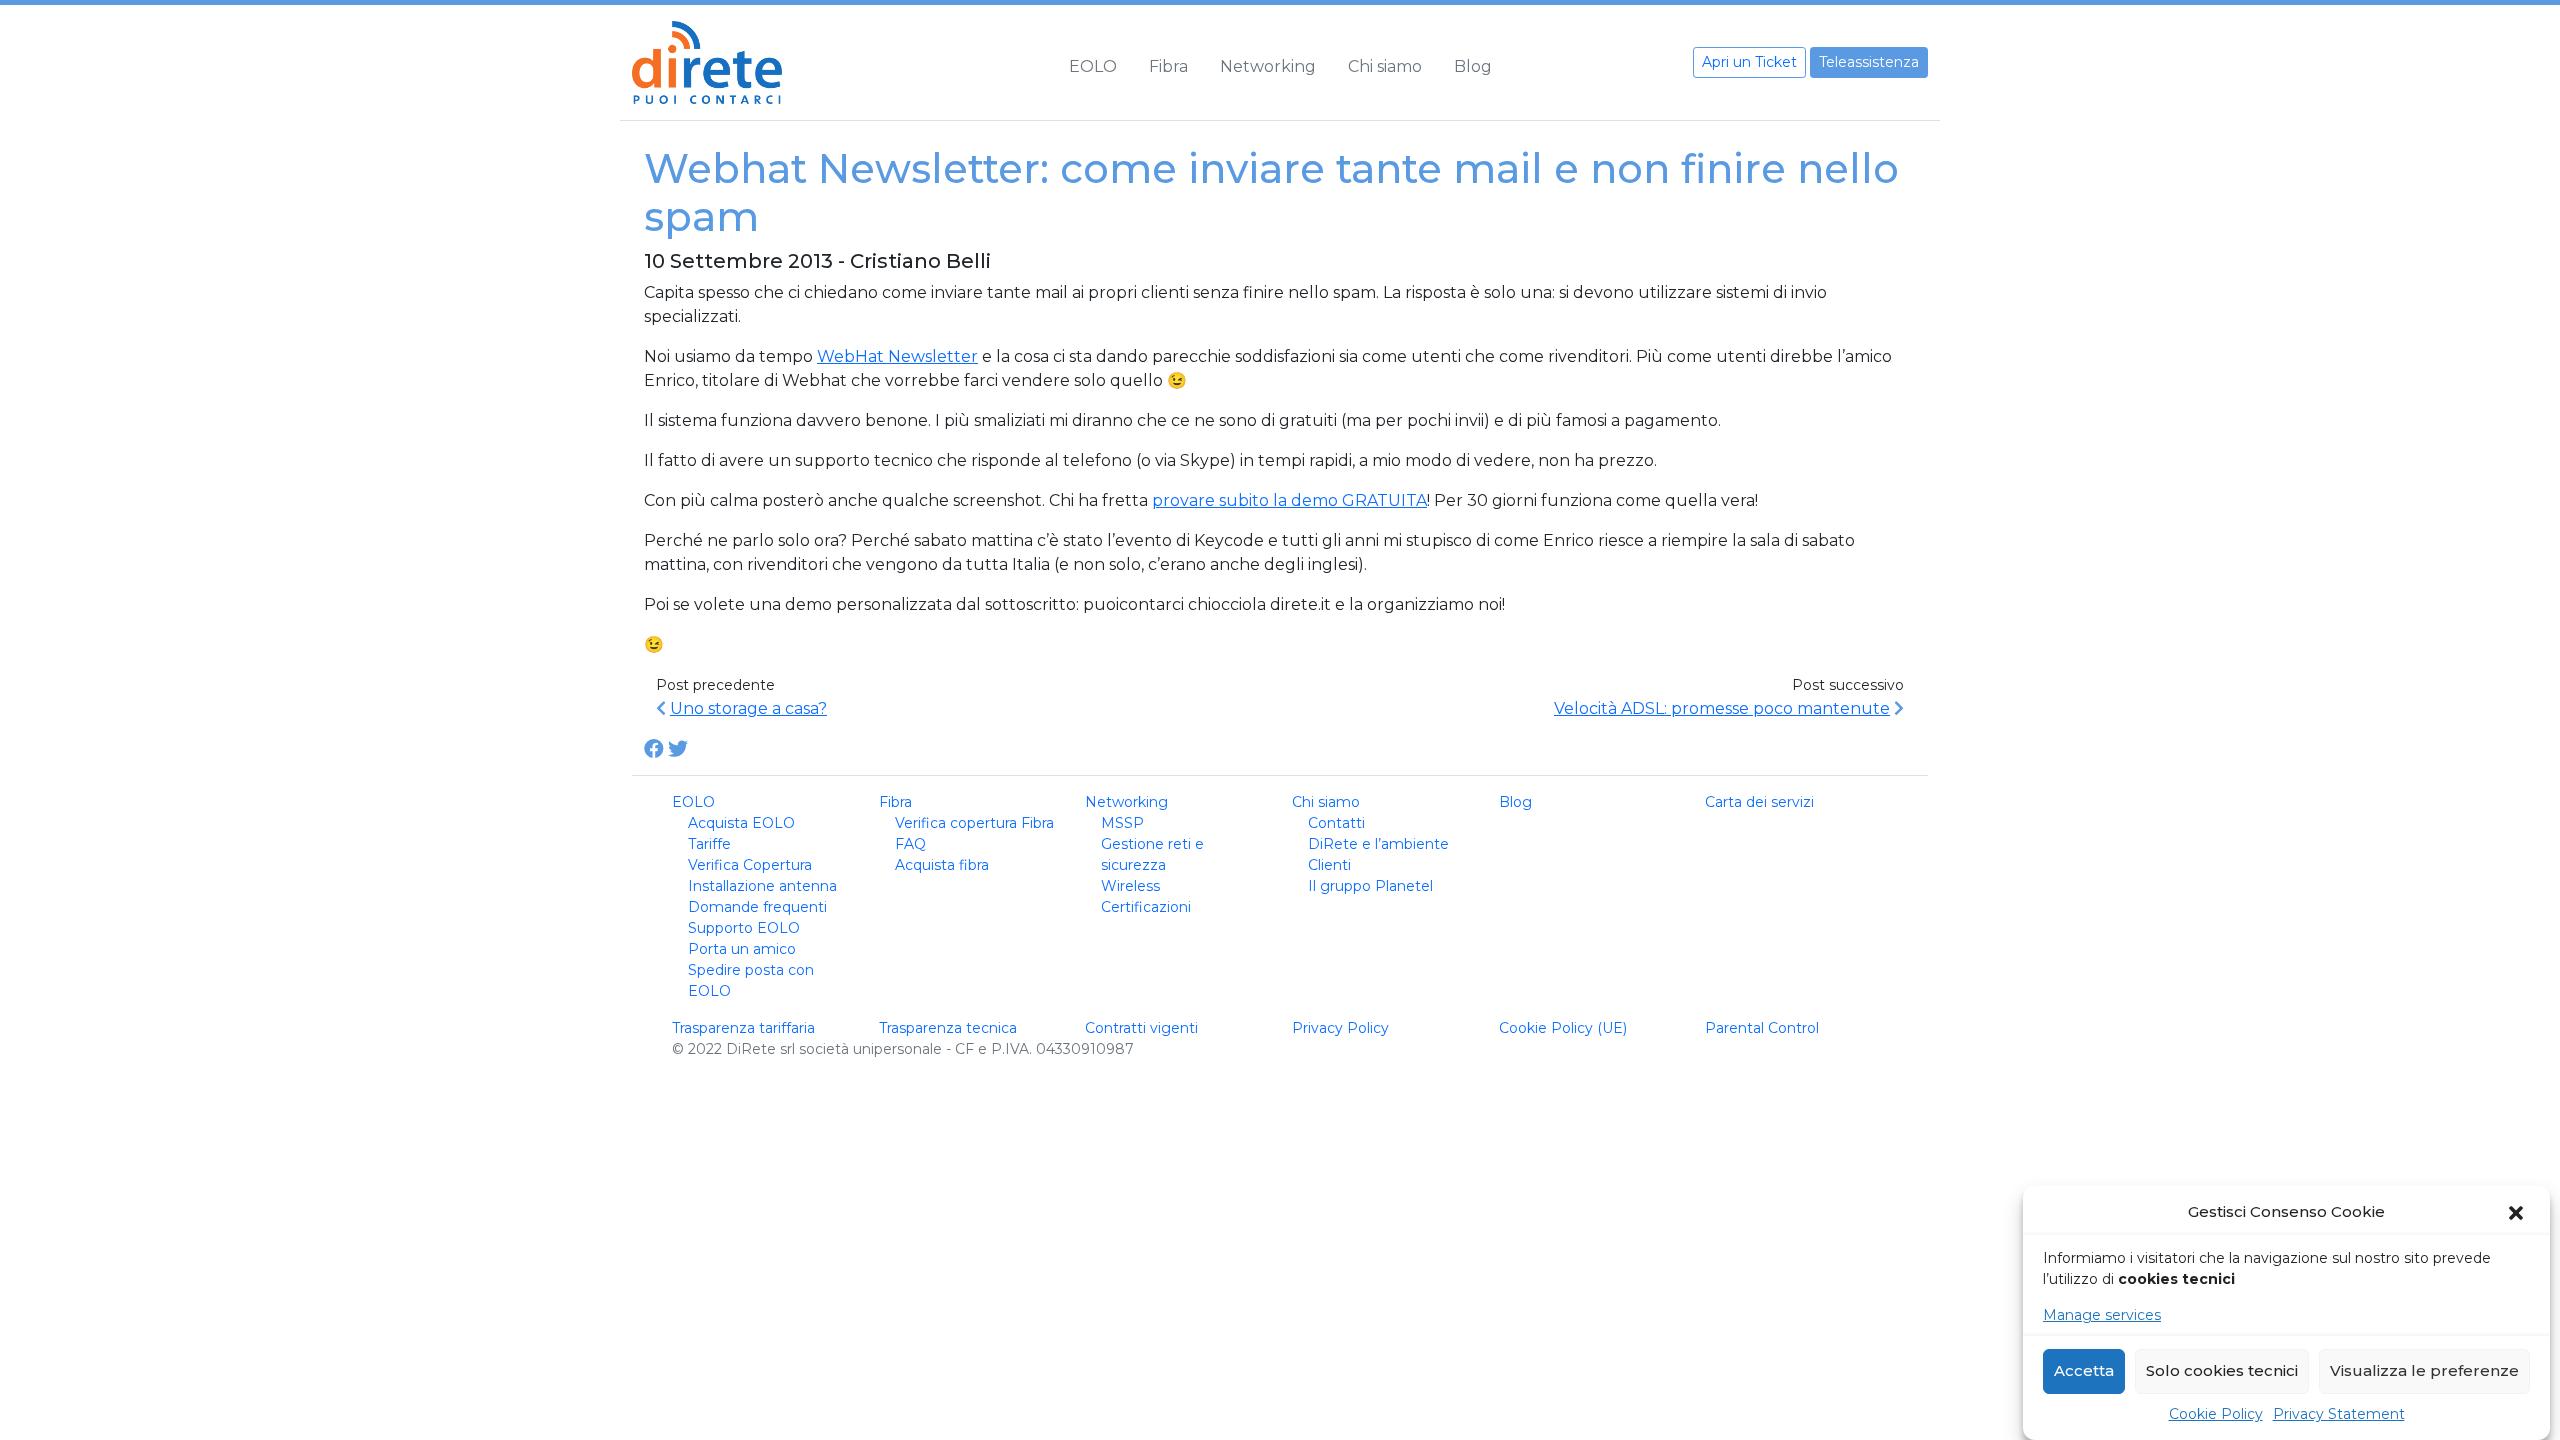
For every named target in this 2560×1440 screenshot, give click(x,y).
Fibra (1168, 66)
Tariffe (709, 844)
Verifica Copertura (750, 865)
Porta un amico (742, 949)
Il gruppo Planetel (1370, 886)
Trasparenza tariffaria (743, 1028)
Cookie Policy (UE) (1563, 1028)
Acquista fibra (942, 865)
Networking (1268, 66)
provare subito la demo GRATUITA (1289, 500)
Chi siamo (1385, 66)
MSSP (1122, 823)
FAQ (910, 844)
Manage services (2102, 1315)
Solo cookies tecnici (2222, 1371)
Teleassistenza (1869, 62)
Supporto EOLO (744, 928)
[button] (2518, 1213)
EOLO (1093, 66)
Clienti (1329, 865)
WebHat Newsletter (897, 356)
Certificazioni (1146, 907)
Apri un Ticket (1749, 62)
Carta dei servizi (1759, 802)
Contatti (1336, 823)
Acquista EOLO (741, 823)
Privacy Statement (2339, 1414)
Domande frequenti (757, 907)
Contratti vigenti (1141, 1028)
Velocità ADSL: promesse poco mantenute (1722, 708)
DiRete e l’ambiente (1378, 844)
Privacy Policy (1340, 1028)
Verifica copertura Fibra (974, 823)
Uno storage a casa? (748, 708)
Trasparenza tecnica (948, 1028)
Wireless (1130, 886)
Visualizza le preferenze (2424, 1371)
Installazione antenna (762, 886)
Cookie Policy (2216, 1414)
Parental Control (1762, 1028)
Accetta (2084, 1371)
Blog (1473, 66)
